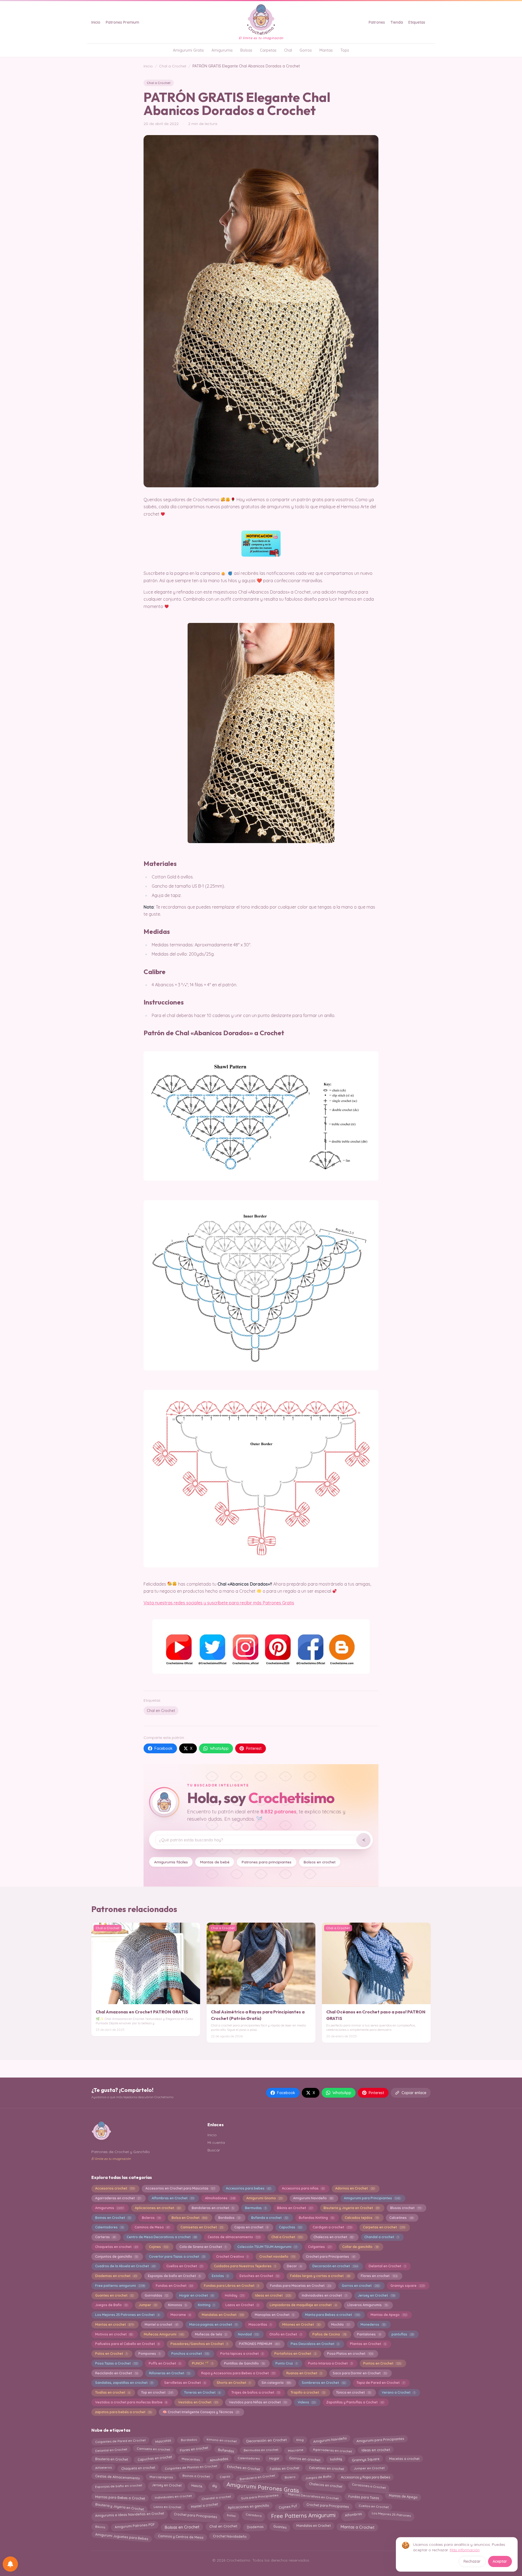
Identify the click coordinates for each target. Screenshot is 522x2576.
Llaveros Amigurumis (367, 2305)
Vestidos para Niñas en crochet (258, 2402)
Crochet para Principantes (330, 2257)
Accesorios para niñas (303, 2188)
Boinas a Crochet (196, 2477)
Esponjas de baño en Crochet (174, 2276)
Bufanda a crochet (269, 2218)
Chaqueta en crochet (138, 2467)
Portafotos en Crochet (295, 2354)
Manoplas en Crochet (274, 2315)
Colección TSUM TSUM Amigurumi (267, 2247)
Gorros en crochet (361, 2286)
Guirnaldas (156, 2295)
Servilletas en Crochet (185, 2383)
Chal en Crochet (161, 1711)
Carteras (105, 2237)
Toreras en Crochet (202, 2392)
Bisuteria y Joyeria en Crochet (351, 2208)
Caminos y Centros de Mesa (181, 2536)
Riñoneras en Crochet (170, 2373)
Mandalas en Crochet (223, 2315)
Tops (345, 50)
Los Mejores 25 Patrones (391, 2516)
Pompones (149, 2354)
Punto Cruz (286, 2363)
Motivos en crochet (114, 2334)
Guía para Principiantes (260, 2497)
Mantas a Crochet (358, 2526)
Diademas (255, 2526)
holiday (336, 2458)
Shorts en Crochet (234, 2383)
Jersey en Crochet (376, 2295)
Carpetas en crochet (384, 2227)
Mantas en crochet (114, 2324)
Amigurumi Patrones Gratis (263, 2487)
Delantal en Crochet (387, 2266)
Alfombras (353, 2515)
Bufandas (226, 2449)
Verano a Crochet (398, 2392)
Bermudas (256, 2208)
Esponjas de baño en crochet (118, 2485)
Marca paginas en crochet (213, 2324)
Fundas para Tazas (364, 2496)
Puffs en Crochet (165, 2363)
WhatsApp (219, 1748)
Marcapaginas (161, 2477)
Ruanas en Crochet (304, 2373)
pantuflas (402, 2334)
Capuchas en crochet (155, 2459)
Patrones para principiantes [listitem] (267, 1862)
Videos (307, 2402)
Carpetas (268, 50)
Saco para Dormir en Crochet (360, 2373)
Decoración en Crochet (266, 2440)
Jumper (148, 2305)
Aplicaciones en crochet (158, 2208)
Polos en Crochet (111, 2354)
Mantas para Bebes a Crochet (120, 2496)
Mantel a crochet (161, 2324)
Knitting (206, 2305)
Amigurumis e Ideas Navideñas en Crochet (129, 2515)
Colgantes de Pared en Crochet (120, 2441)
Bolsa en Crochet (189, 2218)
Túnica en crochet (353, 2392)
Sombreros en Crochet (324, 2383)
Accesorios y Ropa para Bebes (366, 2476)
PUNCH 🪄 (202, 2363)
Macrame (181, 2315)
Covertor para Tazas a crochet (177, 2257)
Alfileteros (103, 2468)
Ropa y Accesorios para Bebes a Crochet (238, 2373)
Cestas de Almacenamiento (117, 2476)
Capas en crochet (251, 2227)
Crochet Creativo (232, 2257)
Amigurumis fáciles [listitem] (171, 1862)
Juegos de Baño (111, 2305)
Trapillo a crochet (308, 2392)
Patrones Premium (122, 22)
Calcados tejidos (361, 2218)
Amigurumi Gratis (188, 50)
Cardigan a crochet (332, 2227)
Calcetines (401, 2218)
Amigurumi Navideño (313, 2198)
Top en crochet (157, 2392)
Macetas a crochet (404, 2458)
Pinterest (254, 1748)
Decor (294, 2266)
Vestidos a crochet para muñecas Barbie (131, 2402)
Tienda (397, 22)
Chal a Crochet (173, 66)
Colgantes (320, 2247)
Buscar (214, 2150)
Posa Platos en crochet (350, 2354)
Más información (465, 2550)
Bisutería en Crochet (111, 2459)
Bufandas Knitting (316, 2218)
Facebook (164, 1748)
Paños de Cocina (329, 2334)
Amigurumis (222, 50)
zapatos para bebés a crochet (123, 2412)
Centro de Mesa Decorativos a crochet (162, 2237)
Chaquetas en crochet (116, 2247)
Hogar (274, 2459)
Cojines (159, 2247)
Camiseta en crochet (153, 2450)
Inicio (96, 22)
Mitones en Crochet (301, 2324)
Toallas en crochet (113, 2392)
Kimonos (177, 2305)
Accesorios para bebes (248, 2188)
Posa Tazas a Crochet (116, 2363)
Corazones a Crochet (369, 2486)
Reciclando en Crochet (116, 2373)
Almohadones (220, 2198)
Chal (288, 50)
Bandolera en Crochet (257, 2477)
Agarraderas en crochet (118, 2198)
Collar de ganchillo (360, 2247)
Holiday (234, 2295)
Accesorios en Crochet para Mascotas (180, 2188)
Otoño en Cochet (285, 2334)
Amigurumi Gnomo (264, 2198)
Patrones (377, 22)
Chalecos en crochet (333, 2237)
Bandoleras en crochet (213, 2208)
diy (214, 2486)
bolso (231, 2514)
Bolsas (246, 50)
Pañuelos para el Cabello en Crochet (127, 2344)
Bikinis (100, 2525)
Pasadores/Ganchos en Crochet (199, 2344)
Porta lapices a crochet (242, 2354)
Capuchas (290, 2227)
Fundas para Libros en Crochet (231, 2286)
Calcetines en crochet (326, 2467)
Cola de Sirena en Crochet (203, 2247)
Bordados (229, 2218)
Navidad (248, 2334)
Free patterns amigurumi (120, 2286)
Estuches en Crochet (259, 2276)
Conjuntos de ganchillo (116, 2257)
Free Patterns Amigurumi (303, 2516)
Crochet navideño (277, 2257)
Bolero (290, 2476)
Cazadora (253, 2516)
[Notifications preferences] (10, 2564)
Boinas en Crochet (113, 2218)
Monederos (373, 2324)
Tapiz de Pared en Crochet (380, 2383)
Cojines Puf (288, 2505)
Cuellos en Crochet (185, 2266)
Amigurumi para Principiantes (372, 2198)
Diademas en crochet (116, 2276)
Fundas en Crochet (174, 2286)
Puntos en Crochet (382, 2363)
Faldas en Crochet (284, 2467)
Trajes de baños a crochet (256, 2392)
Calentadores (109, 2227)
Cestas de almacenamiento (234, 2237)
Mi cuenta (216, 2142)
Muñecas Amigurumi (164, 2334)
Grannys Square (366, 2458)
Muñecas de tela (211, 2334)
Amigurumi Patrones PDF (135, 2527)
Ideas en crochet (273, 2295)
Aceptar (500, 2561)
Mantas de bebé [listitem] (215, 1862)
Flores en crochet (379, 2276)
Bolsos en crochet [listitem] (320, 1862)
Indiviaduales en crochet (324, 2295)
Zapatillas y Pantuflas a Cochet (355, 2402)
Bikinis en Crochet (295, 2208)
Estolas (220, 2276)
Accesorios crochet (115, 2188)
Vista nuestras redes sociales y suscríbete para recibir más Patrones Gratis (219, 1603)
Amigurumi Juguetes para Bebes (122, 2536)
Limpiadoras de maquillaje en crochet (303, 2305)
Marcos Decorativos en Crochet (313, 2497)
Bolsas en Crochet (182, 2526)
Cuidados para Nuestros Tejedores (245, 2266)
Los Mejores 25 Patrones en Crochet (127, 2315)
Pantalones (369, 2334)
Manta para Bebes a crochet (332, 2315)
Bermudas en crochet (261, 2450)
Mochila (340, 2324)
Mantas (326, 50)
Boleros (151, 2218)
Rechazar (472, 2561)
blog (300, 2441)
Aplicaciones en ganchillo (248, 2505)
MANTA (197, 2486)
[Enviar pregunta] (363, 1840)
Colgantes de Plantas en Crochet (191, 2468)
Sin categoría (276, 2383)
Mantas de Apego (389, 2315)
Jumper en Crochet (369, 2467)
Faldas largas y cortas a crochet (320, 2276)
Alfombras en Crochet (173, 2198)
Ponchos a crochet (190, 2354)
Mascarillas (260, 2324)
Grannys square (407, 2286)
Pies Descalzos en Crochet (315, 2344)
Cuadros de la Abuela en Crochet (125, 2266)
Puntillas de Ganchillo (244, 2363)
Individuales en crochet (173, 2496)
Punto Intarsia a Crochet (330, 2363)
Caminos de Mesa (152, 2227)
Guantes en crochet (114, 2295)
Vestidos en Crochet (198, 2402)
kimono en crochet (222, 2441)
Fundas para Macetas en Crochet (300, 2286)
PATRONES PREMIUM (259, 2344)
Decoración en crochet (335, 2266)
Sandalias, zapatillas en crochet (124, 2383)
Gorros (306, 50)
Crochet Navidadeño (230, 2536)
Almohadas (218, 2458)
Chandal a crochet (381, 2237)
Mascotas (163, 2440)
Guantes (280, 2526)
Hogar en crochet (196, 2295)
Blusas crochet (406, 2208)
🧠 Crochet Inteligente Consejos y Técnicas (201, 2412)
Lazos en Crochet (242, 2305)
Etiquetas (417, 22)
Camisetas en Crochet (202, 2227)
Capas (225, 2477)
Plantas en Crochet (368, 2344)
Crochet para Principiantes (196, 2515)
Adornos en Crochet (355, 2188)
